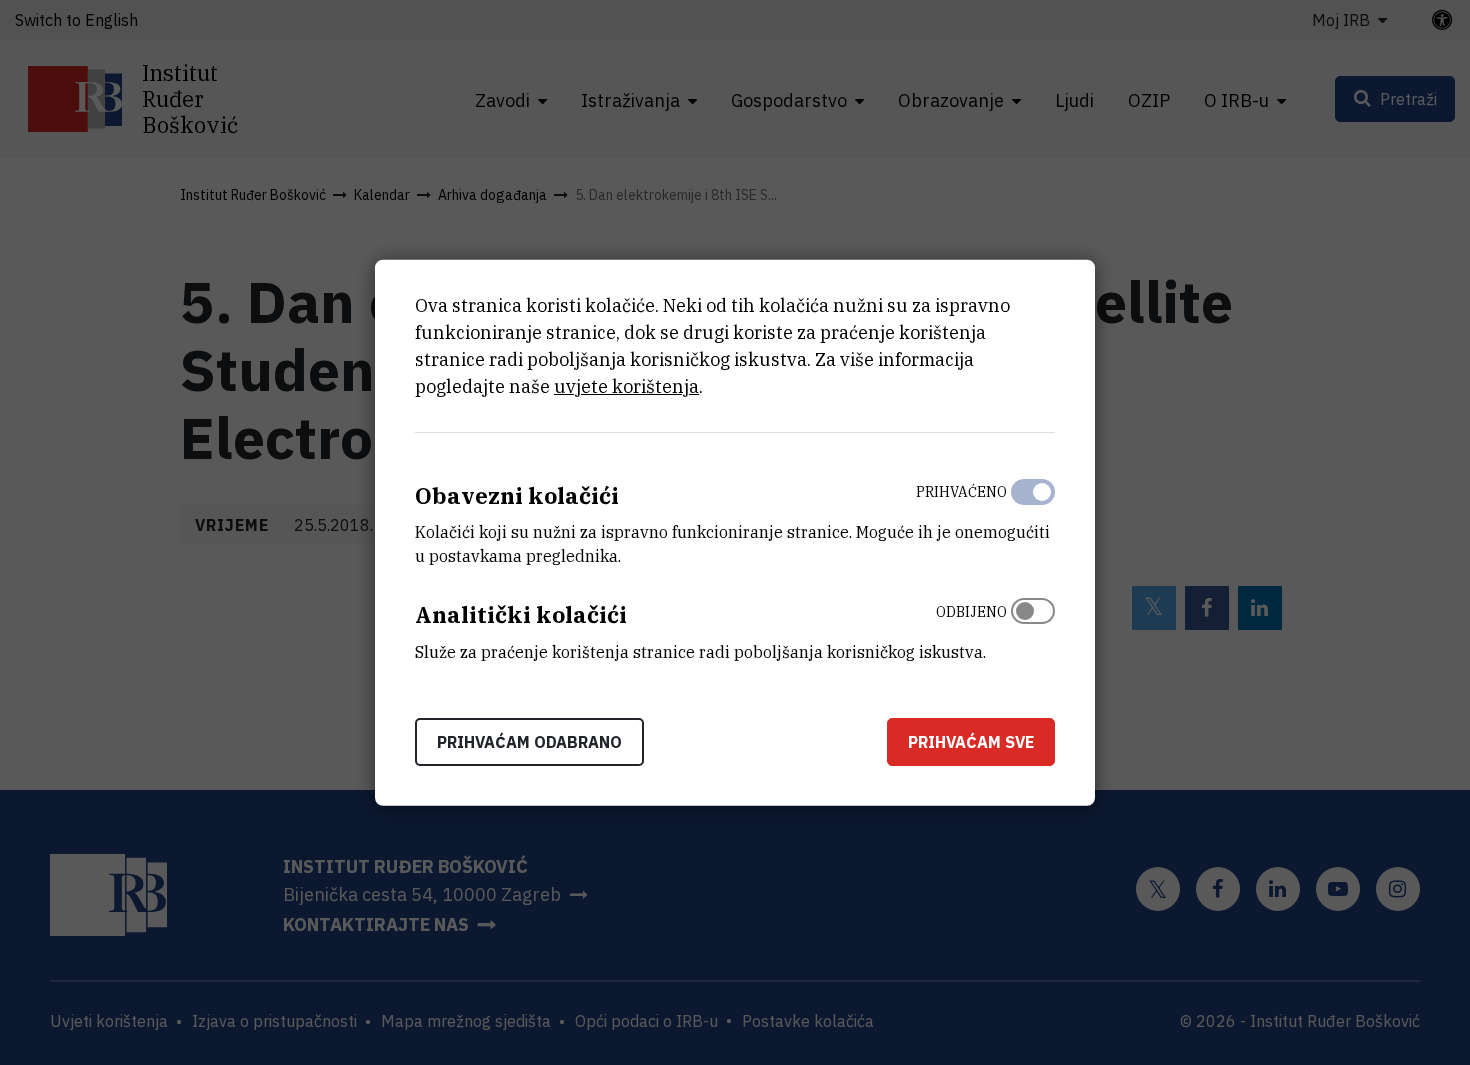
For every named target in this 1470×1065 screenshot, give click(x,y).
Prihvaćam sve (971, 742)
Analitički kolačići (521, 614)
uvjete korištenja (626, 385)
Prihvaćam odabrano (529, 742)
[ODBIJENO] (1033, 627)
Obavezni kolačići (517, 494)
